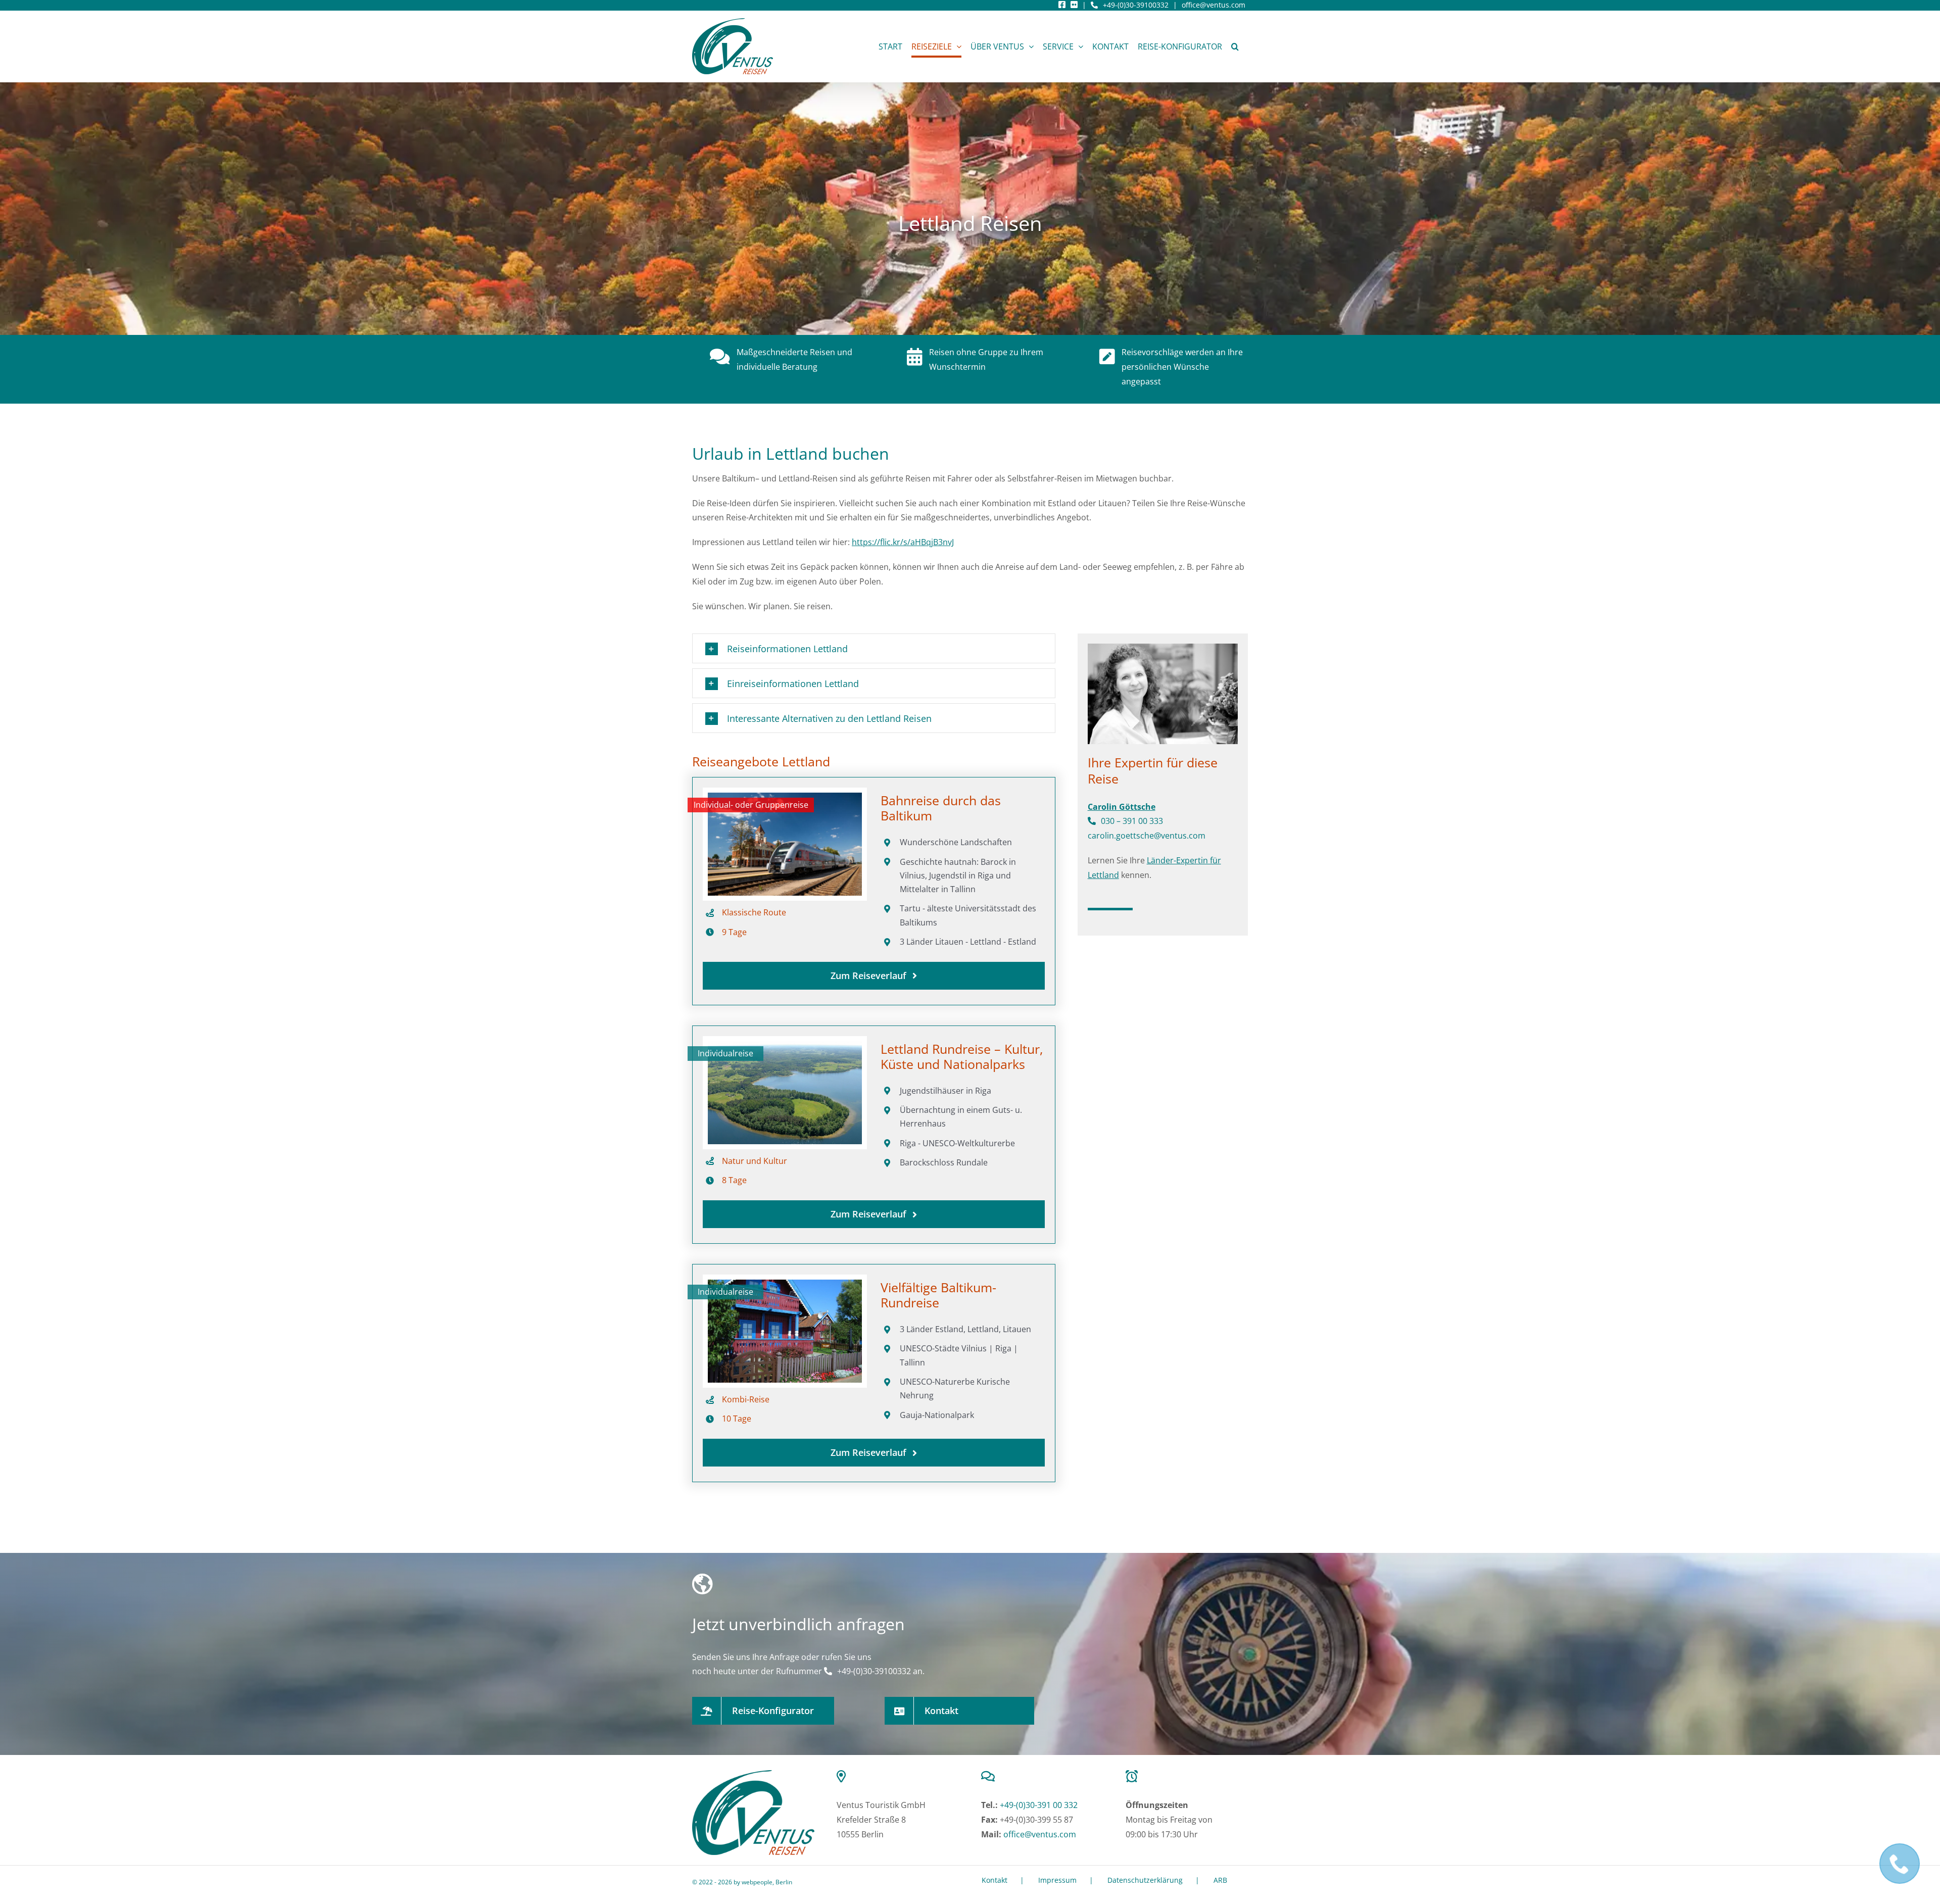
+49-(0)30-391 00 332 (1039, 1805)
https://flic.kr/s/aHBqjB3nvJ (903, 542)
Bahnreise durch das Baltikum (941, 808)
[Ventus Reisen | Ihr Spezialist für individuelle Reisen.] (753, 1774)
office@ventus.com (1214, 5)
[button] (1235, 46)
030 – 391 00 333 (1132, 821)
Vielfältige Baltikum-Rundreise (938, 1295)
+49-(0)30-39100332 (1136, 5)
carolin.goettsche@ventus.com (1147, 836)
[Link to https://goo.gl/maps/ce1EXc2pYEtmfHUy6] (895, 1776)
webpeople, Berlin (767, 1882)
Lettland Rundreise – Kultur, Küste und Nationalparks (962, 1056)
